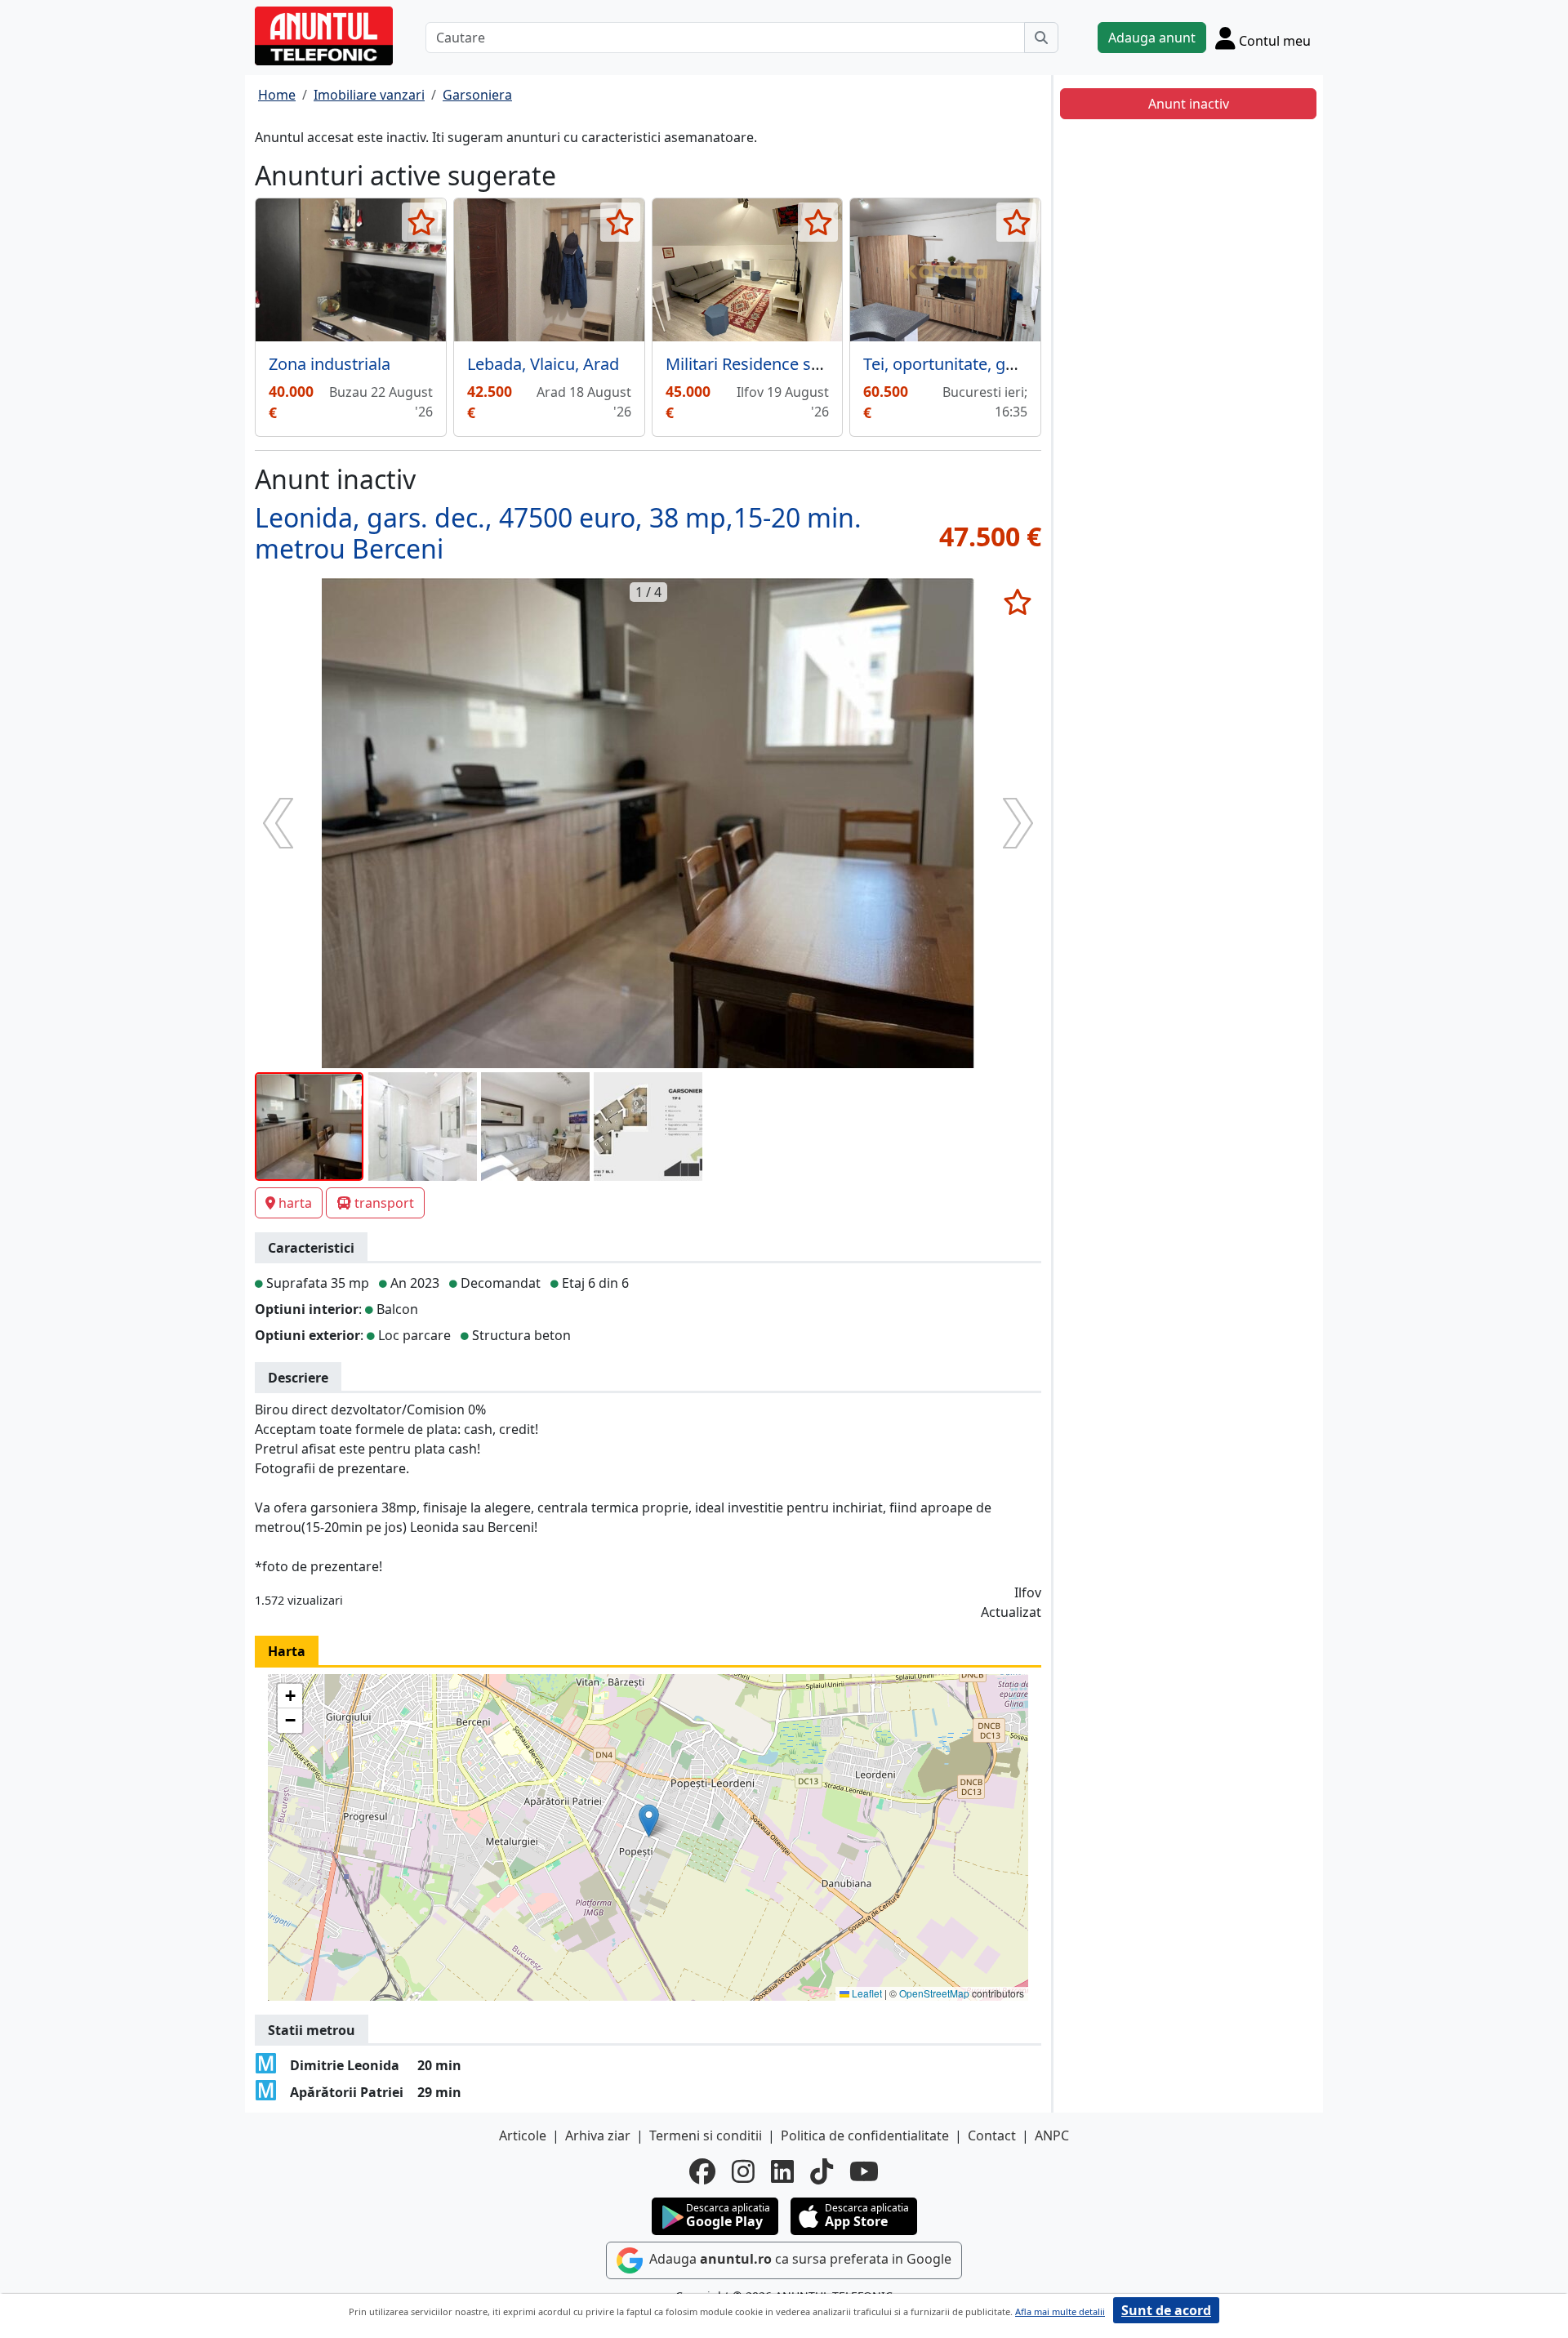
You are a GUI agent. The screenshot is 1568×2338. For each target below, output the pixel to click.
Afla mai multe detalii (1060, 2311)
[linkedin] (782, 2171)
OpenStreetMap (934, 1993)
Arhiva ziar (598, 2135)
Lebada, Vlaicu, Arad (543, 364)
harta (295, 1203)
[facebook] (702, 2171)
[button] (649, 1821)
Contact (992, 2135)
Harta (287, 1651)
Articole (523, 2135)
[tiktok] (822, 2171)
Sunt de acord (1166, 2310)
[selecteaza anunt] (422, 222)
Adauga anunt (1152, 38)
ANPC (1052, 2135)
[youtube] (864, 2171)
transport (384, 1203)
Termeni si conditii (706, 2135)
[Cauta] (1041, 38)
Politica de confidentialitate (865, 2135)
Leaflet (866, 1993)
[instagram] (743, 2171)
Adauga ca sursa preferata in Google (799, 2259)
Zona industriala (330, 364)
